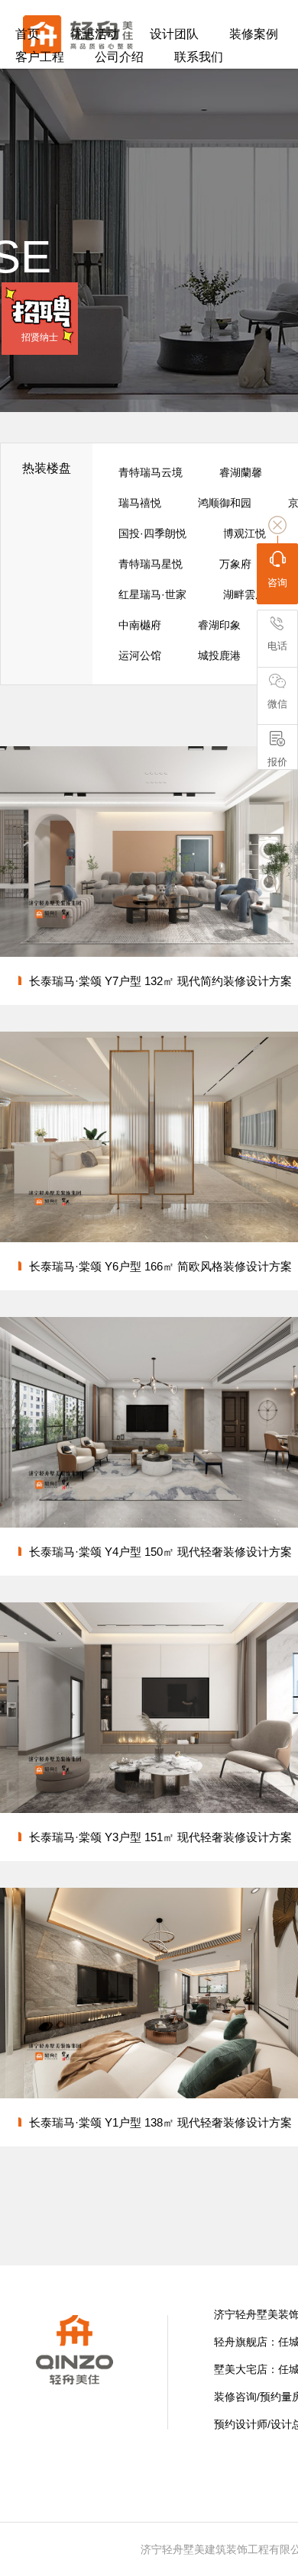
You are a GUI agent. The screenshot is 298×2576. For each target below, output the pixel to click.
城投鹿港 (219, 655)
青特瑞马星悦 (151, 564)
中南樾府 (140, 625)
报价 (277, 762)
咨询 (277, 583)
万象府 (235, 564)
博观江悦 (245, 533)
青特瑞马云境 (151, 472)
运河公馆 (140, 655)
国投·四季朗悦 (152, 533)
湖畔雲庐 (245, 594)
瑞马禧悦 (140, 503)
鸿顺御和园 (225, 503)
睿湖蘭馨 (241, 472)
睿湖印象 (219, 625)
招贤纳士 (40, 337)
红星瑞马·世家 (152, 594)
